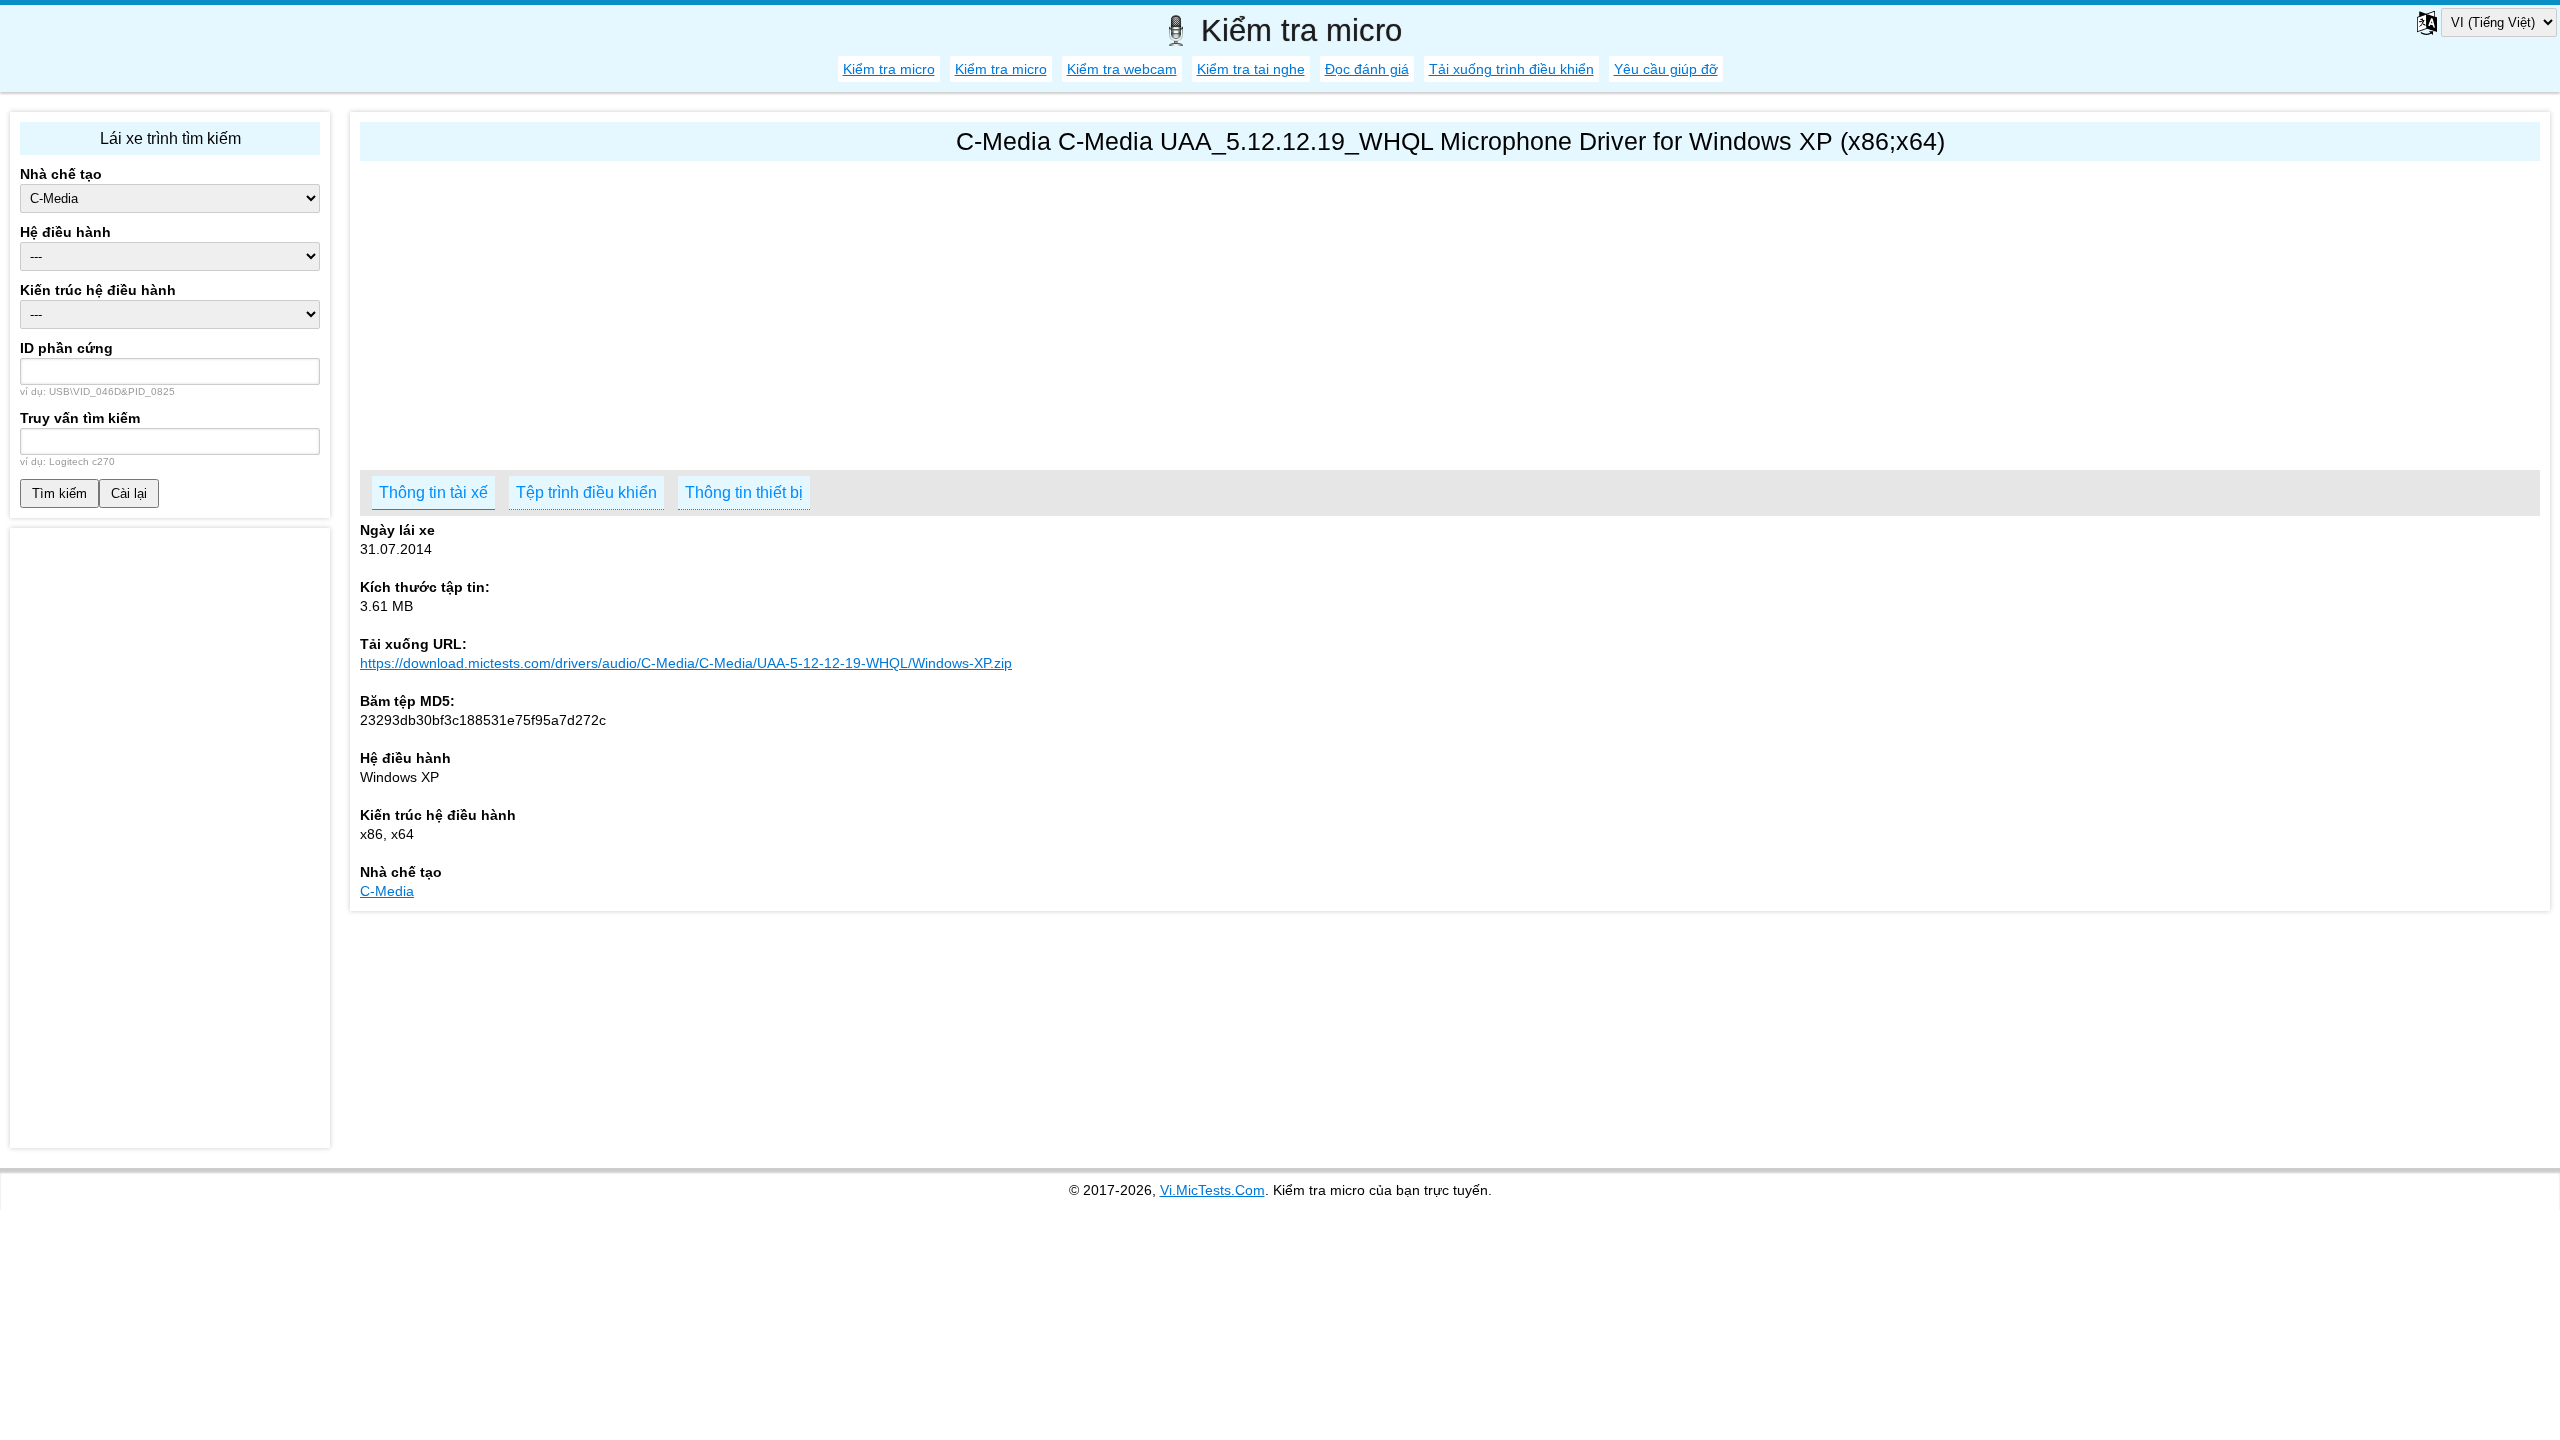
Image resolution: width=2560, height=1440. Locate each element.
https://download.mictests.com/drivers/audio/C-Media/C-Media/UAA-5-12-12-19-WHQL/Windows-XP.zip (686, 663)
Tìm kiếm (59, 493)
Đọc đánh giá (1367, 69)
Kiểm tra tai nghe (1251, 69)
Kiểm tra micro (889, 69)
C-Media (387, 891)
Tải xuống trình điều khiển (1511, 69)
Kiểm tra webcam (1122, 69)
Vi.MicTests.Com (1212, 1190)
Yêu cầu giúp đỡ (1666, 69)
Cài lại (129, 493)
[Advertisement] (960, 311)
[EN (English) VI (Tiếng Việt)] (2474, 22)
